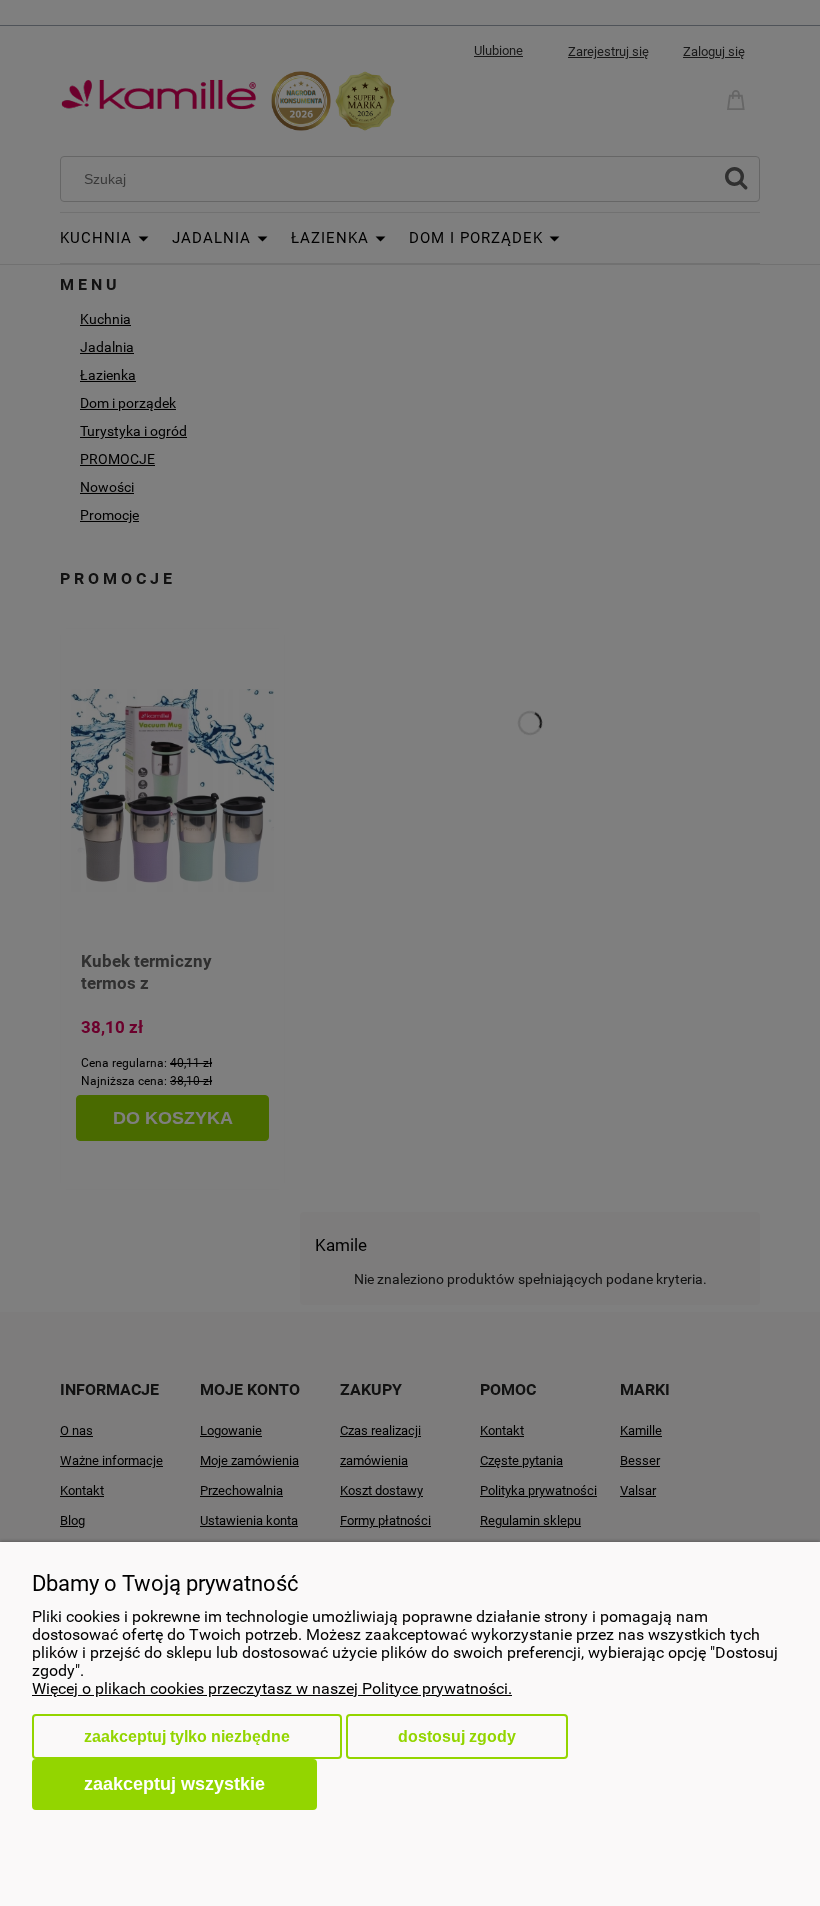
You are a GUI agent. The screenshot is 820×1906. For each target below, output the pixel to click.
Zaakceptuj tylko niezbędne (187, 1736)
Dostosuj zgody (457, 1736)
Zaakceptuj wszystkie (174, 1783)
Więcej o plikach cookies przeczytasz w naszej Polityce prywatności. (272, 1688)
